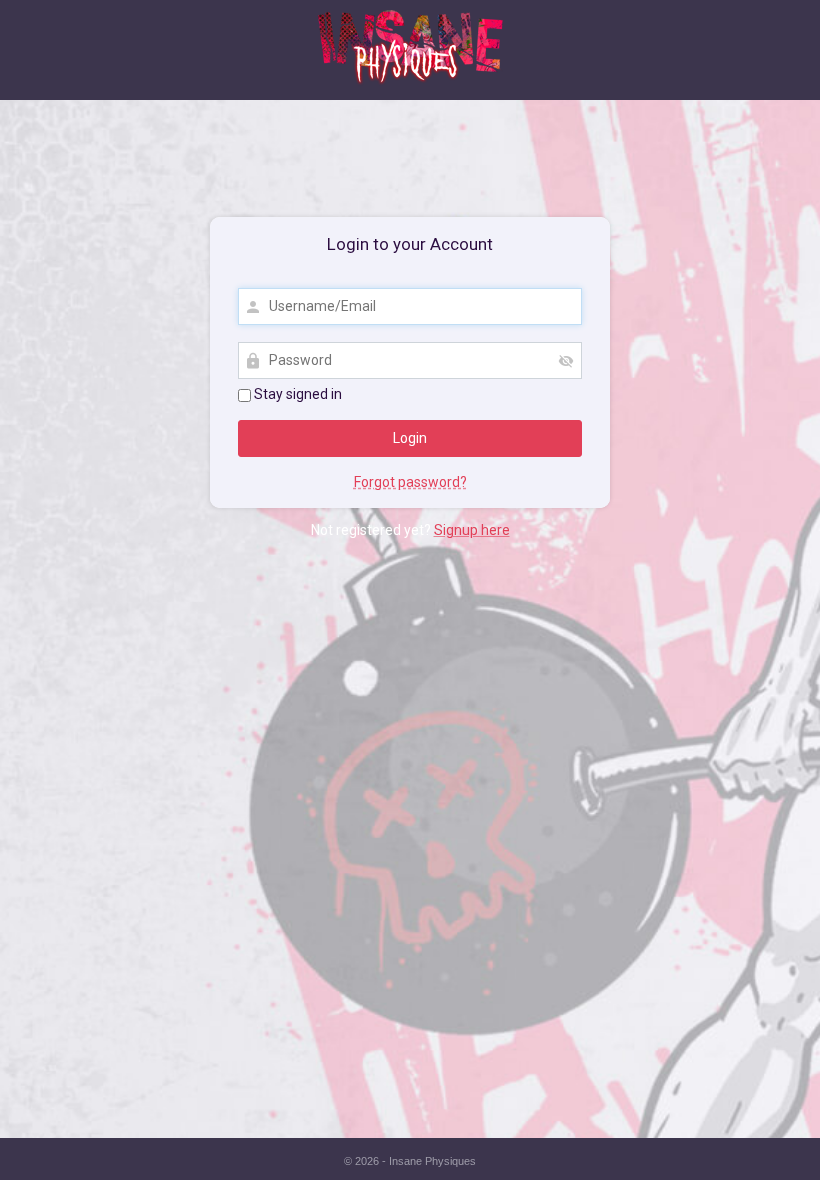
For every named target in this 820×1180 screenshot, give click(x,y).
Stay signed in (296, 394)
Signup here (472, 530)
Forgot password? (410, 482)
